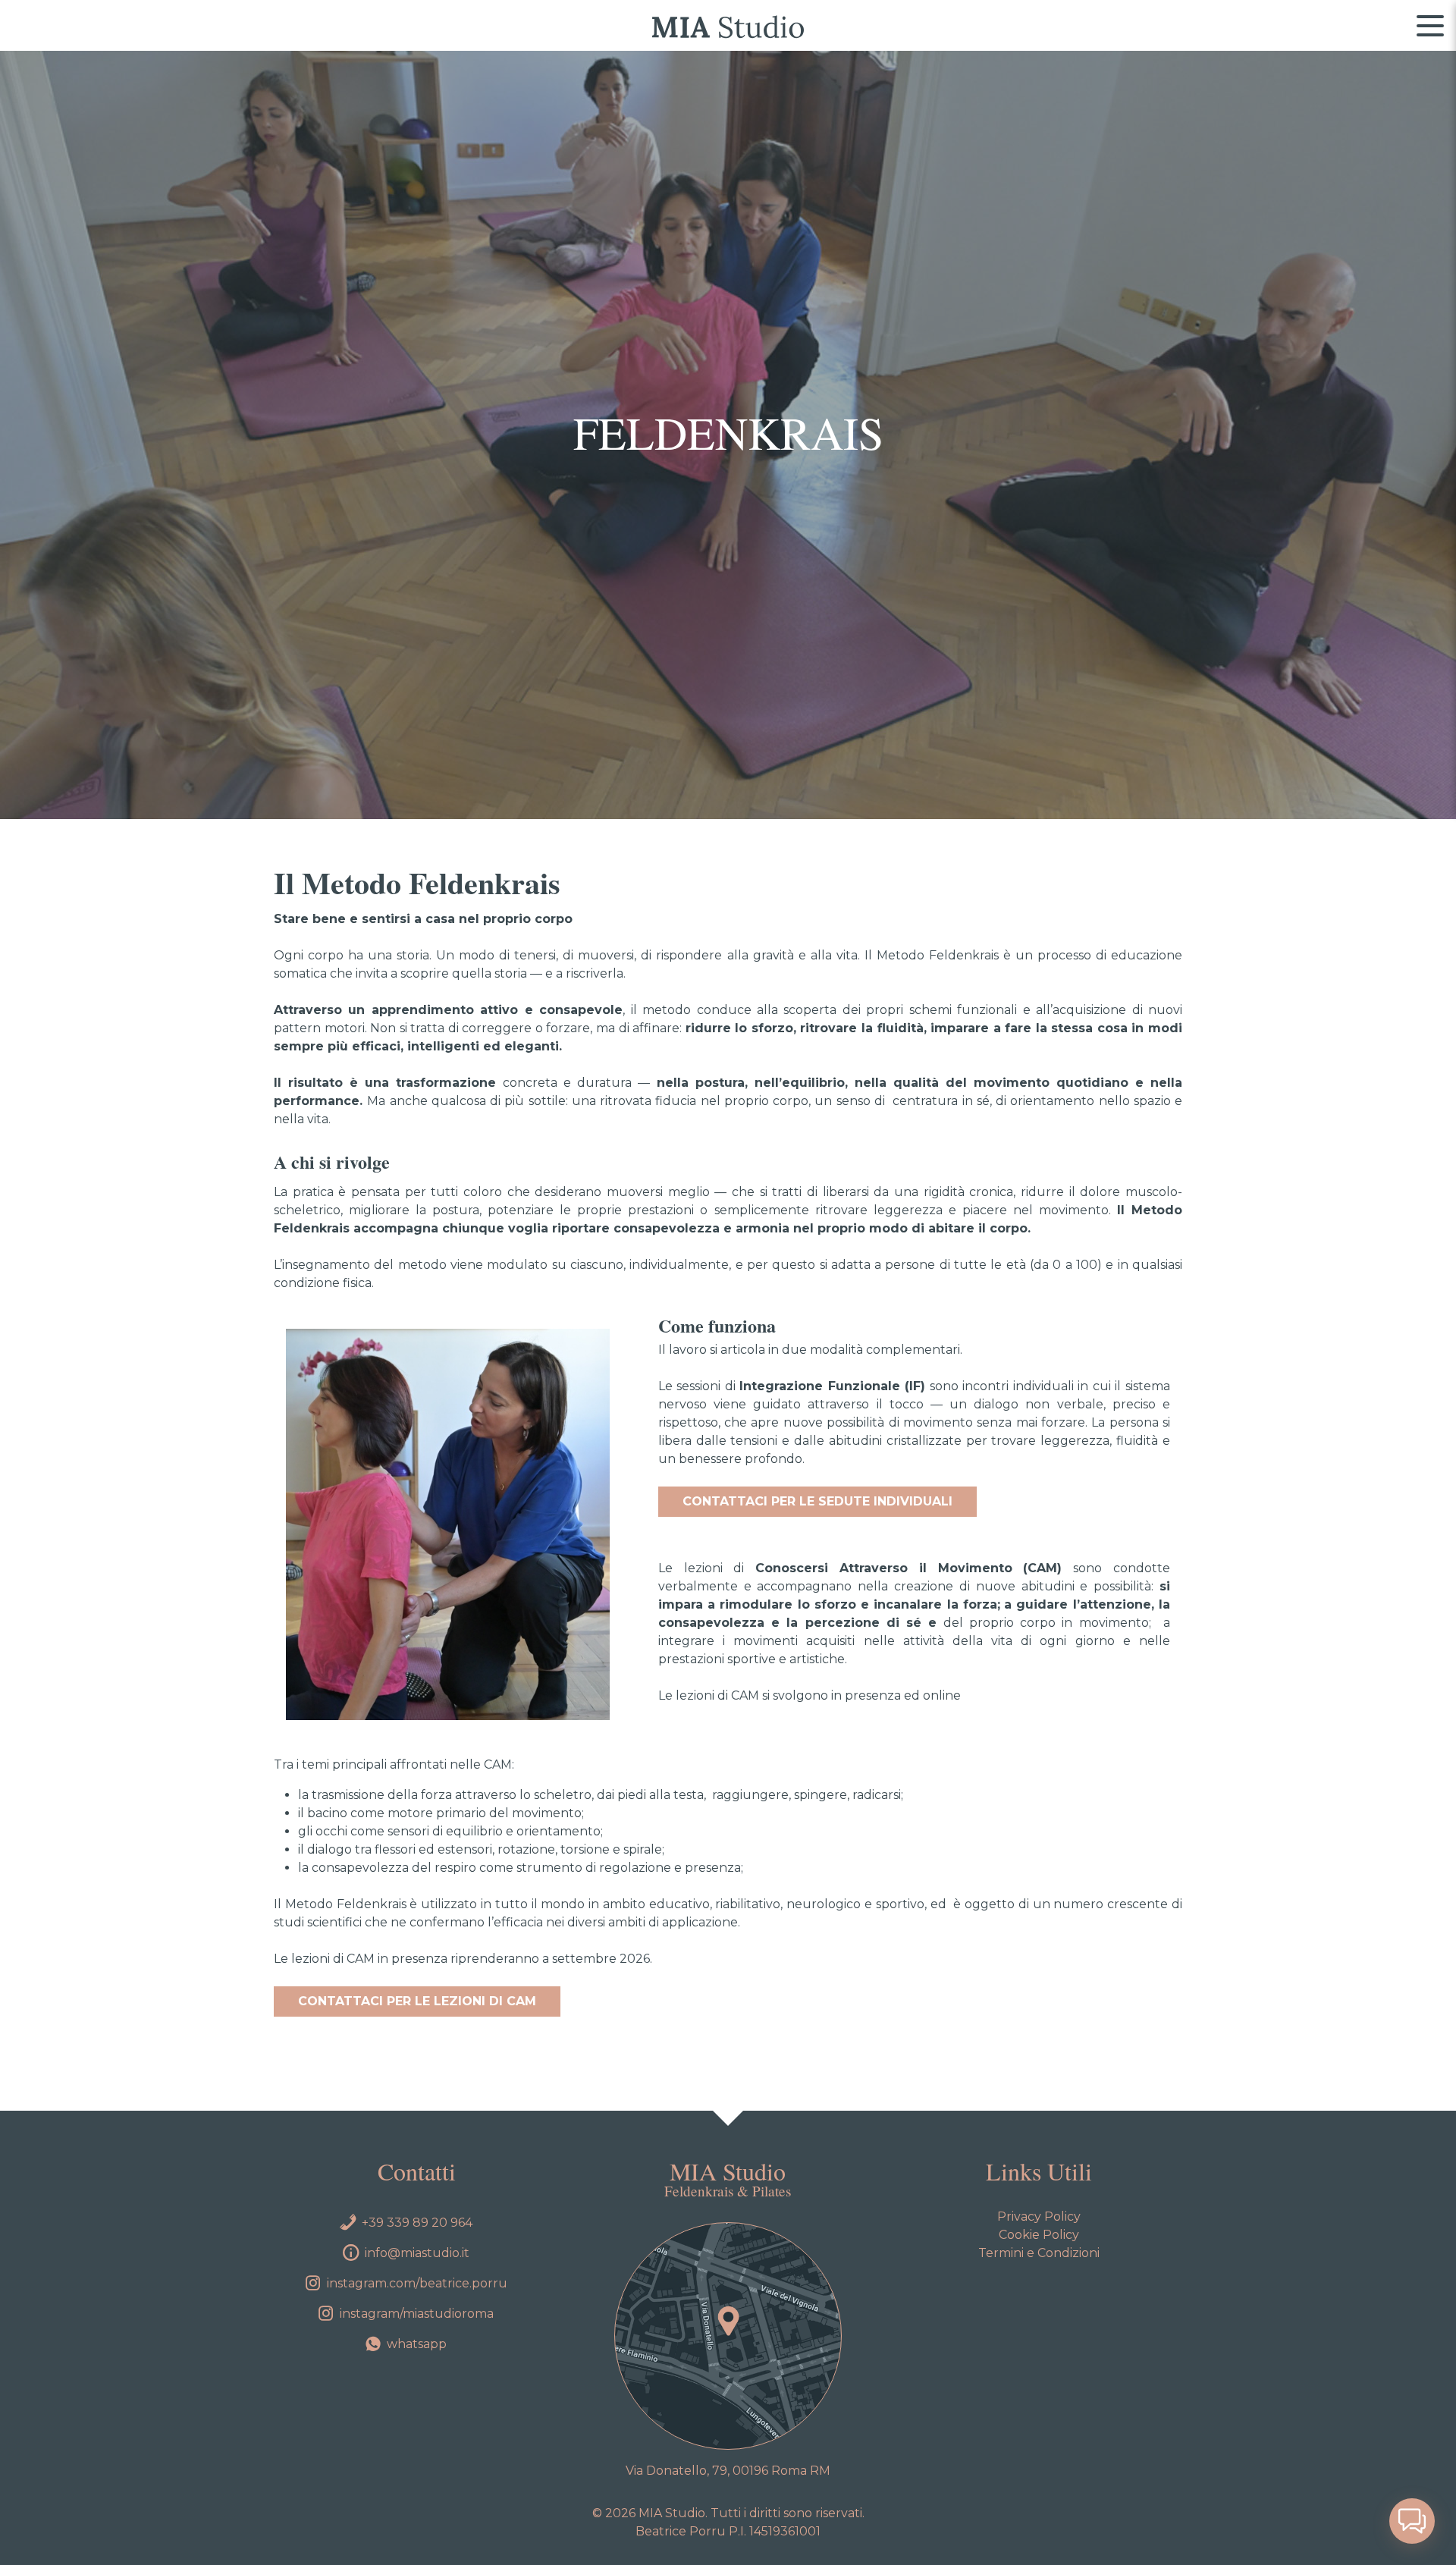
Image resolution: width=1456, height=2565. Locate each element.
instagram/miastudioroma (417, 2314)
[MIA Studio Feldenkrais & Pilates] (728, 25)
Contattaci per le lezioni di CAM (417, 2001)
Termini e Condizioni (1039, 2253)
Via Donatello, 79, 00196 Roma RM (728, 2471)
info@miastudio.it (417, 2253)
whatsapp (417, 2344)
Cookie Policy (1039, 2235)
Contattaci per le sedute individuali (817, 1501)
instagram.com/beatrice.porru (417, 2283)
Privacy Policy (1039, 2217)
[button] (1412, 2521)
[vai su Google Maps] (728, 2336)
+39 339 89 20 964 (417, 2223)
